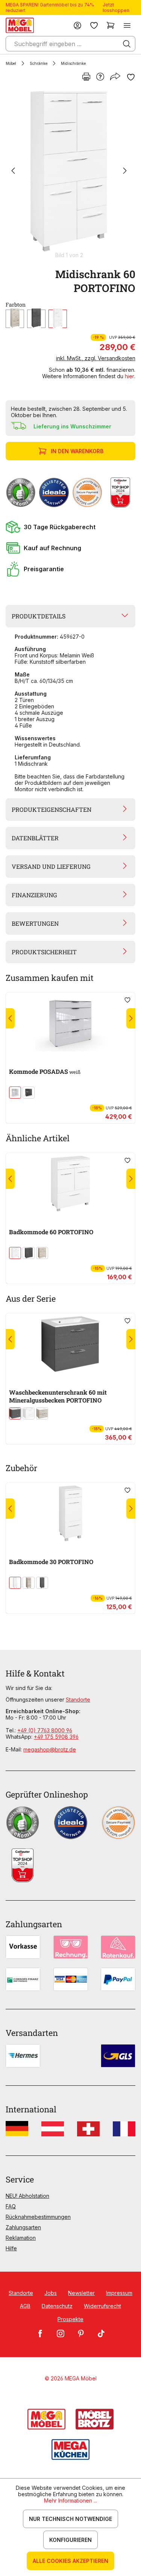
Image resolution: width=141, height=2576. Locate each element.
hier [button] (130, 376)
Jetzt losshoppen (116, 7)
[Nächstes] (125, 171)
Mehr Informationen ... (70, 2500)
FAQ (11, 2206)
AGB (25, 2306)
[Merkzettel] (94, 25)
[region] (70, 174)
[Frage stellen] (100, 77)
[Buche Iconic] (15, 319)
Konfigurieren (70, 2540)
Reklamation (21, 2238)
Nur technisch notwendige (70, 2519)
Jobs (51, 2293)
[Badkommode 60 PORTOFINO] (70, 1184)
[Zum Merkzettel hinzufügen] (131, 77)
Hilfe (11, 2248)
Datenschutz (57, 2306)
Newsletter (81, 2293)
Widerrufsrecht (102, 2306)
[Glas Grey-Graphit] (29, 1093)
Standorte (78, 1700)
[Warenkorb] (111, 25)
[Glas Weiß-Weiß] (15, 1093)
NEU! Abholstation (27, 2196)
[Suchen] (127, 44)
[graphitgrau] (36, 319)
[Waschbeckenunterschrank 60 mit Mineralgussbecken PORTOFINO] (70, 1344)
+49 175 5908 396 (56, 1737)
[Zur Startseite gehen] (20, 25)
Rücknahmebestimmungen (38, 2217)
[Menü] (127, 25)
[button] (70, 527)
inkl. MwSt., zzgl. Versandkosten (96, 358)
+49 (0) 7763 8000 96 (45, 1730)
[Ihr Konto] (77, 25)
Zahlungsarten (23, 2227)
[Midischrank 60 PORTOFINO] (69, 171)
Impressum (119, 2293)
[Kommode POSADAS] (70, 1023)
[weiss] (58, 319)
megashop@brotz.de (50, 1749)
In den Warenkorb (77, 451)
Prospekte (70, 2319)
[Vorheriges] (13, 171)
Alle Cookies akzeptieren (70, 2561)
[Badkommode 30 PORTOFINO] (70, 1513)
